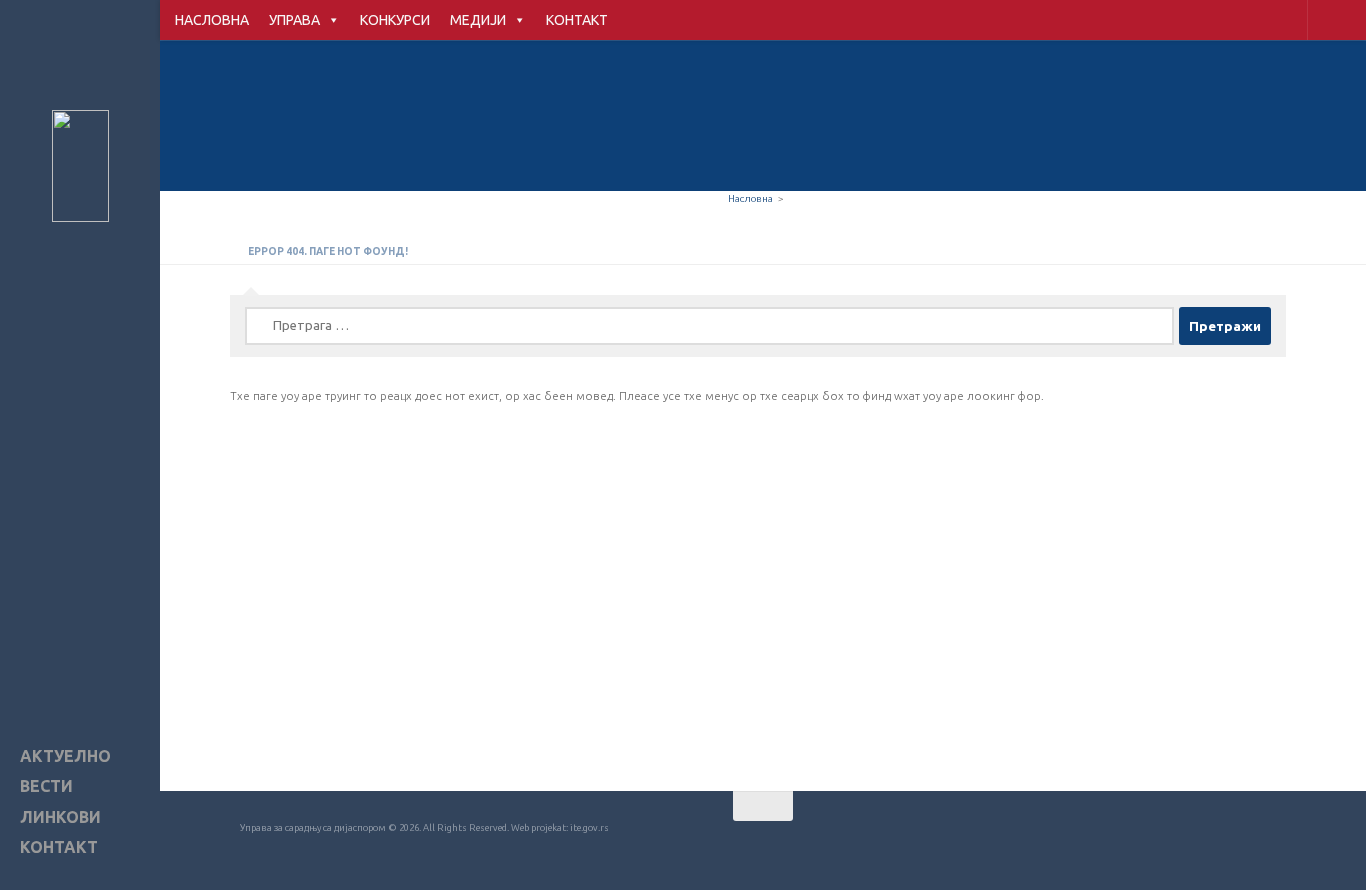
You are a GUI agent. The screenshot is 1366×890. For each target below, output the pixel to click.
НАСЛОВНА (212, 20)
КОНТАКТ (577, 20)
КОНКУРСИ (395, 20)
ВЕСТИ (46, 786)
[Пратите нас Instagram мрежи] (1200, 845)
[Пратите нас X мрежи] (1236, 845)
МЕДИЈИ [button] (478, 20)
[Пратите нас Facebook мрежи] (1164, 845)
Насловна (750, 198)
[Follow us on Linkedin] (1272, 845)
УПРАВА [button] (294, 20)
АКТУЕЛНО (65, 756)
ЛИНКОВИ (60, 817)
